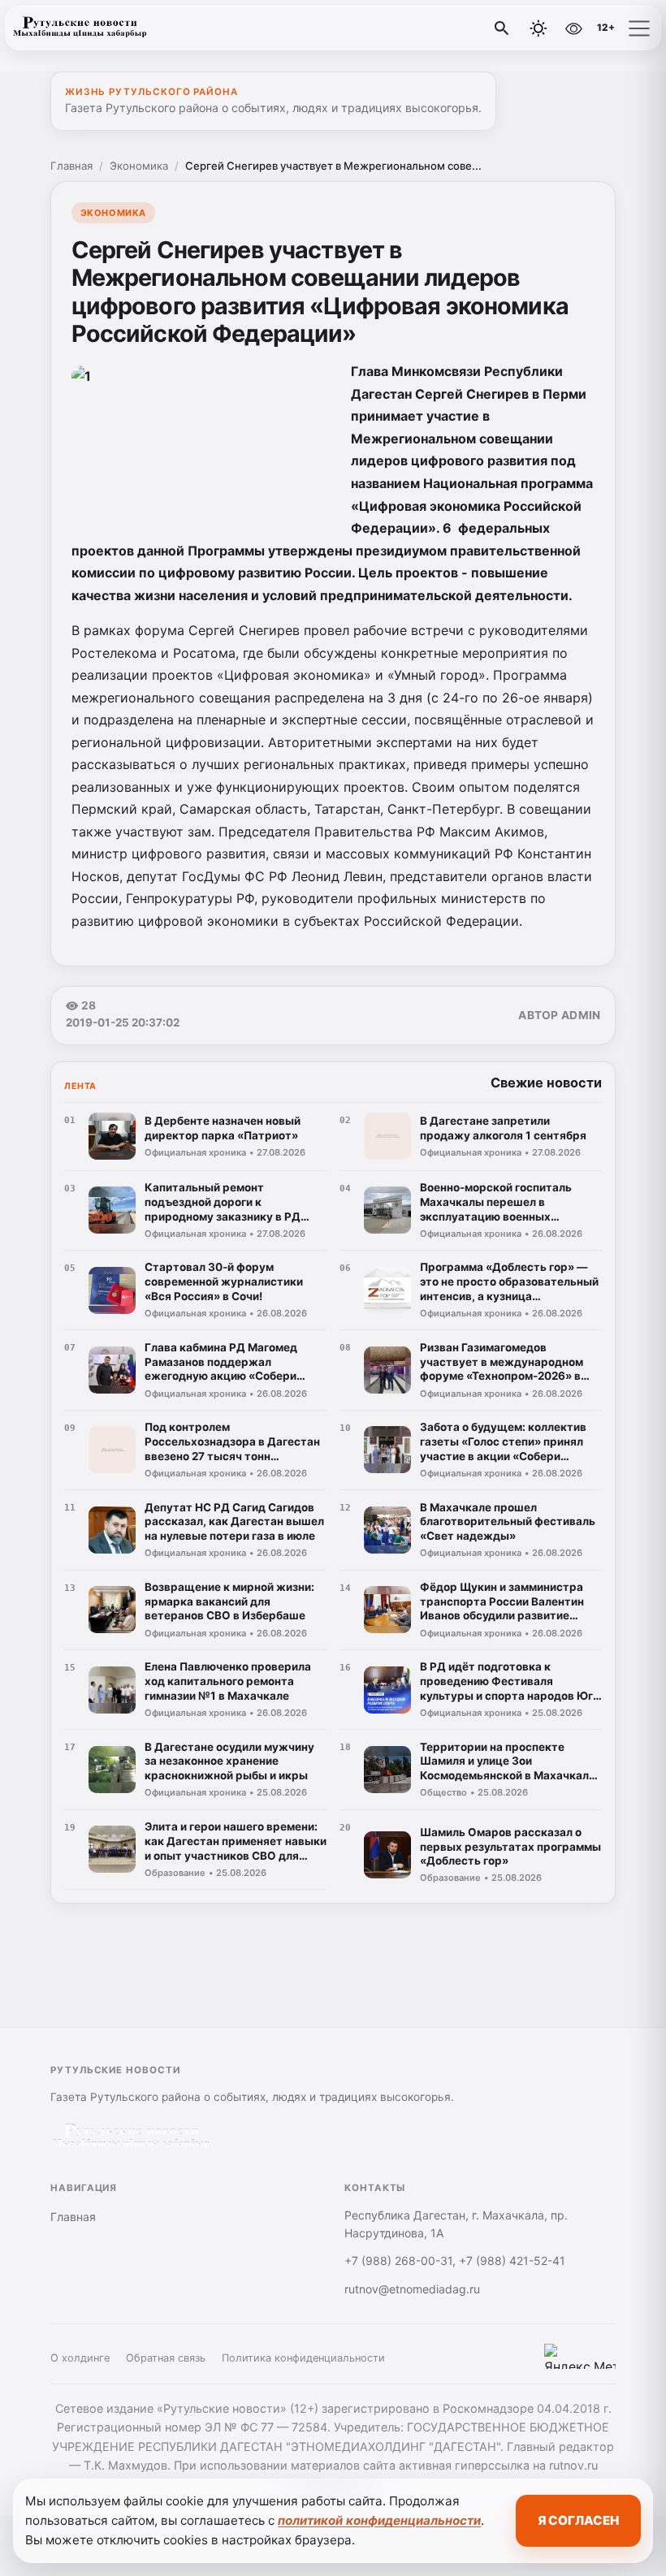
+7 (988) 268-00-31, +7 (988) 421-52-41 (455, 2260)
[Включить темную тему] (538, 28)
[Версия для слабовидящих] (573, 28)
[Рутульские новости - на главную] (80, 28)
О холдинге (80, 2358)
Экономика (139, 166)
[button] (639, 28)
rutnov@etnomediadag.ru (412, 2289)
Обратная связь (166, 2358)
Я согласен (578, 2520)
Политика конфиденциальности (303, 2358)
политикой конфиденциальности (379, 2520)
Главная (71, 166)
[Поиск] (502, 28)
